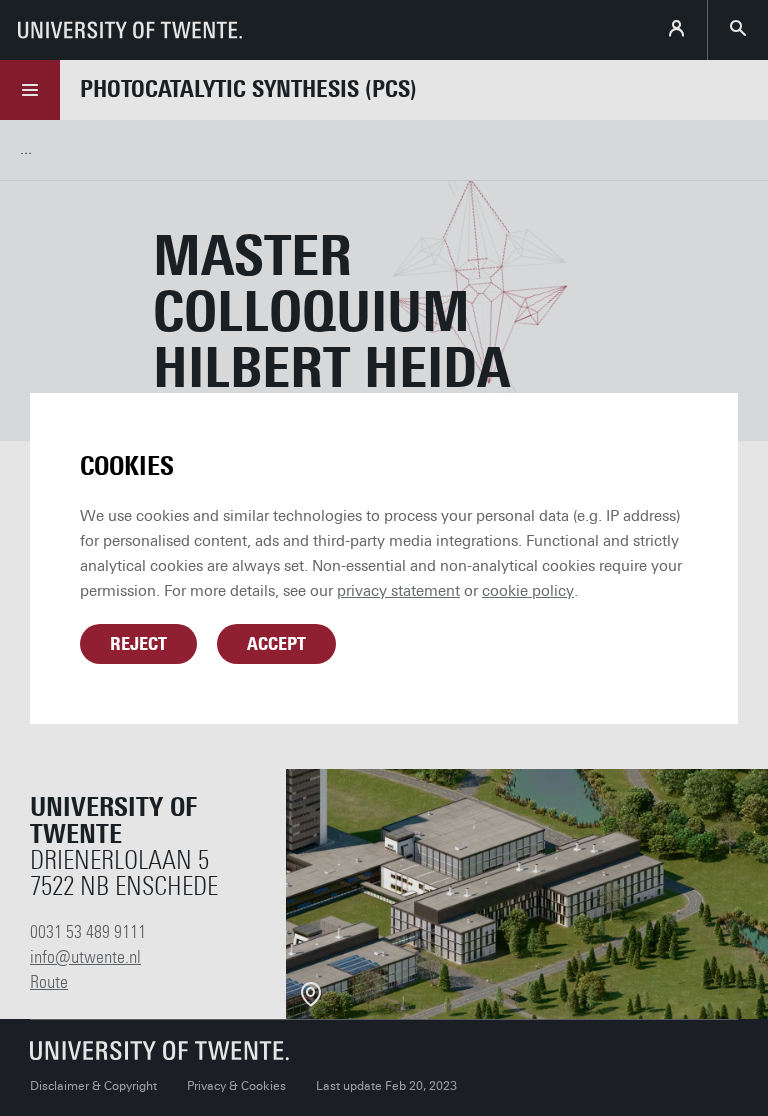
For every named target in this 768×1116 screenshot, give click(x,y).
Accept (276, 644)
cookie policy (528, 591)
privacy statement (398, 591)
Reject (138, 644)
